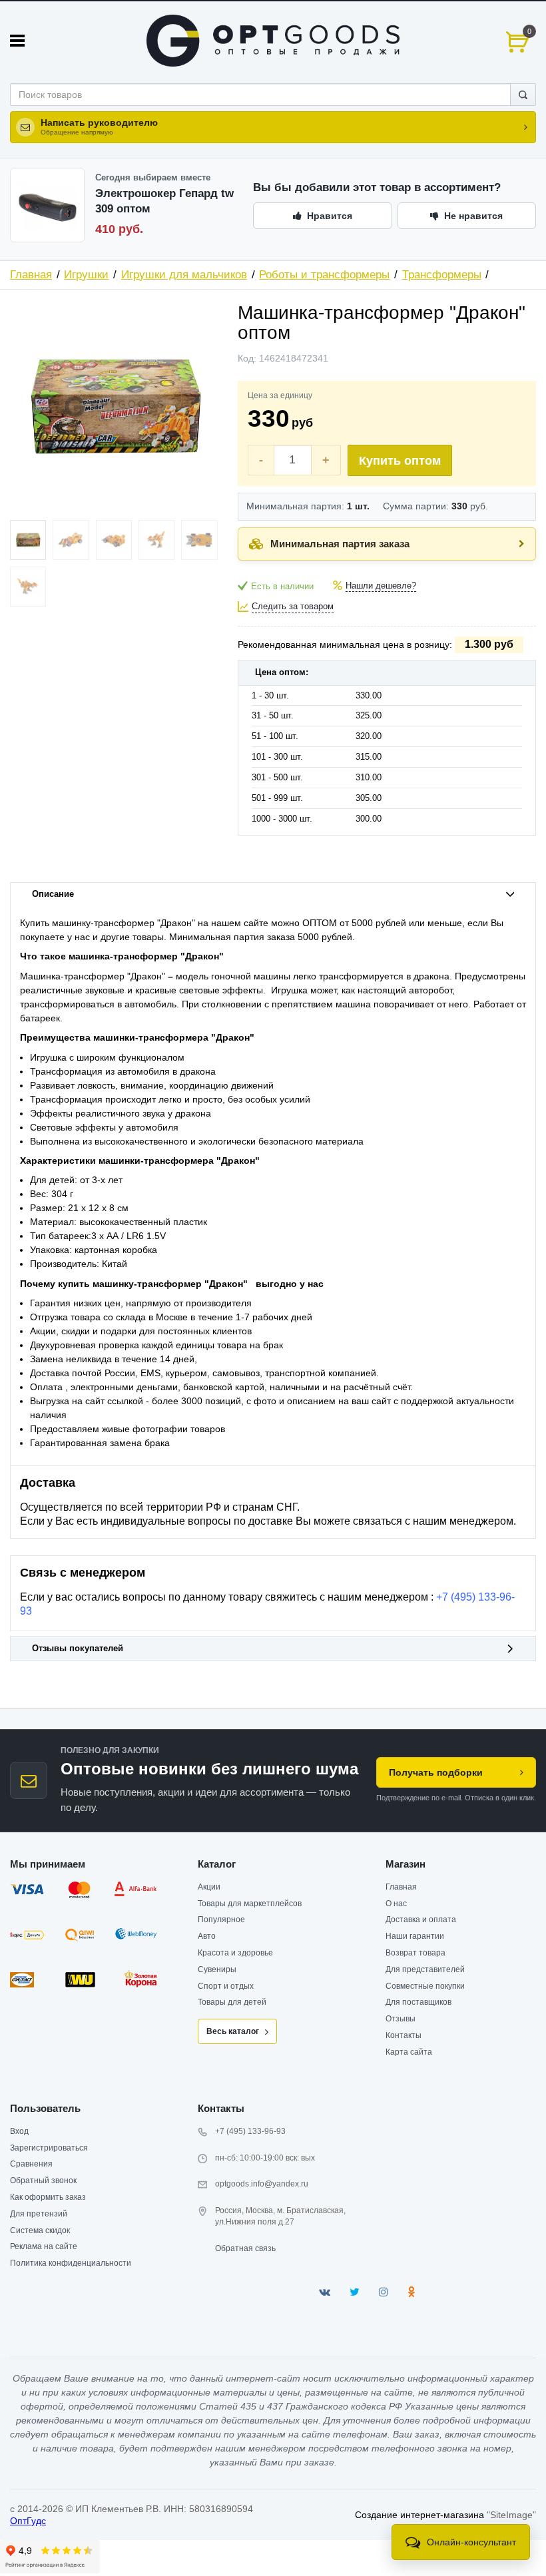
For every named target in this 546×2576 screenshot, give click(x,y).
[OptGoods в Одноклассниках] (411, 2292)
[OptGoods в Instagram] (384, 2292)
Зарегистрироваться (49, 2148)
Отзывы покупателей (78, 1649)
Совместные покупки (425, 1986)
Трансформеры (442, 275)
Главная (31, 275)
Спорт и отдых (226, 1986)
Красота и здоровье (235, 1953)
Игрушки (86, 275)
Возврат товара (415, 1953)
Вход (19, 2131)
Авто (207, 1936)
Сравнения (31, 2164)
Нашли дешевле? (381, 586)
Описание (53, 894)
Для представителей (425, 1969)
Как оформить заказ (48, 2197)
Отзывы (401, 2019)
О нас (396, 1904)
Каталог (217, 1864)
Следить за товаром (293, 607)
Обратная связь (245, 2248)
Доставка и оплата (421, 1920)
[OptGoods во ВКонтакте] (325, 2292)
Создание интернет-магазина (419, 2515)
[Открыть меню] (17, 41)
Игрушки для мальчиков (184, 275)
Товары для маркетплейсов (250, 1904)
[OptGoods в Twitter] (355, 2292)
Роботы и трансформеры (324, 275)
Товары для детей (232, 2002)
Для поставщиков (418, 2002)
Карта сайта (409, 2052)
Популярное (221, 1920)
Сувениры (217, 1969)
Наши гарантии (415, 1936)
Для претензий (39, 2214)
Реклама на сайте (44, 2246)
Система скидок (40, 2230)
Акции (209, 1887)
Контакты (404, 2035)
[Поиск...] (523, 95)
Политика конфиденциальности (71, 2263)
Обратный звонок (43, 2181)
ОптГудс (28, 2521)
